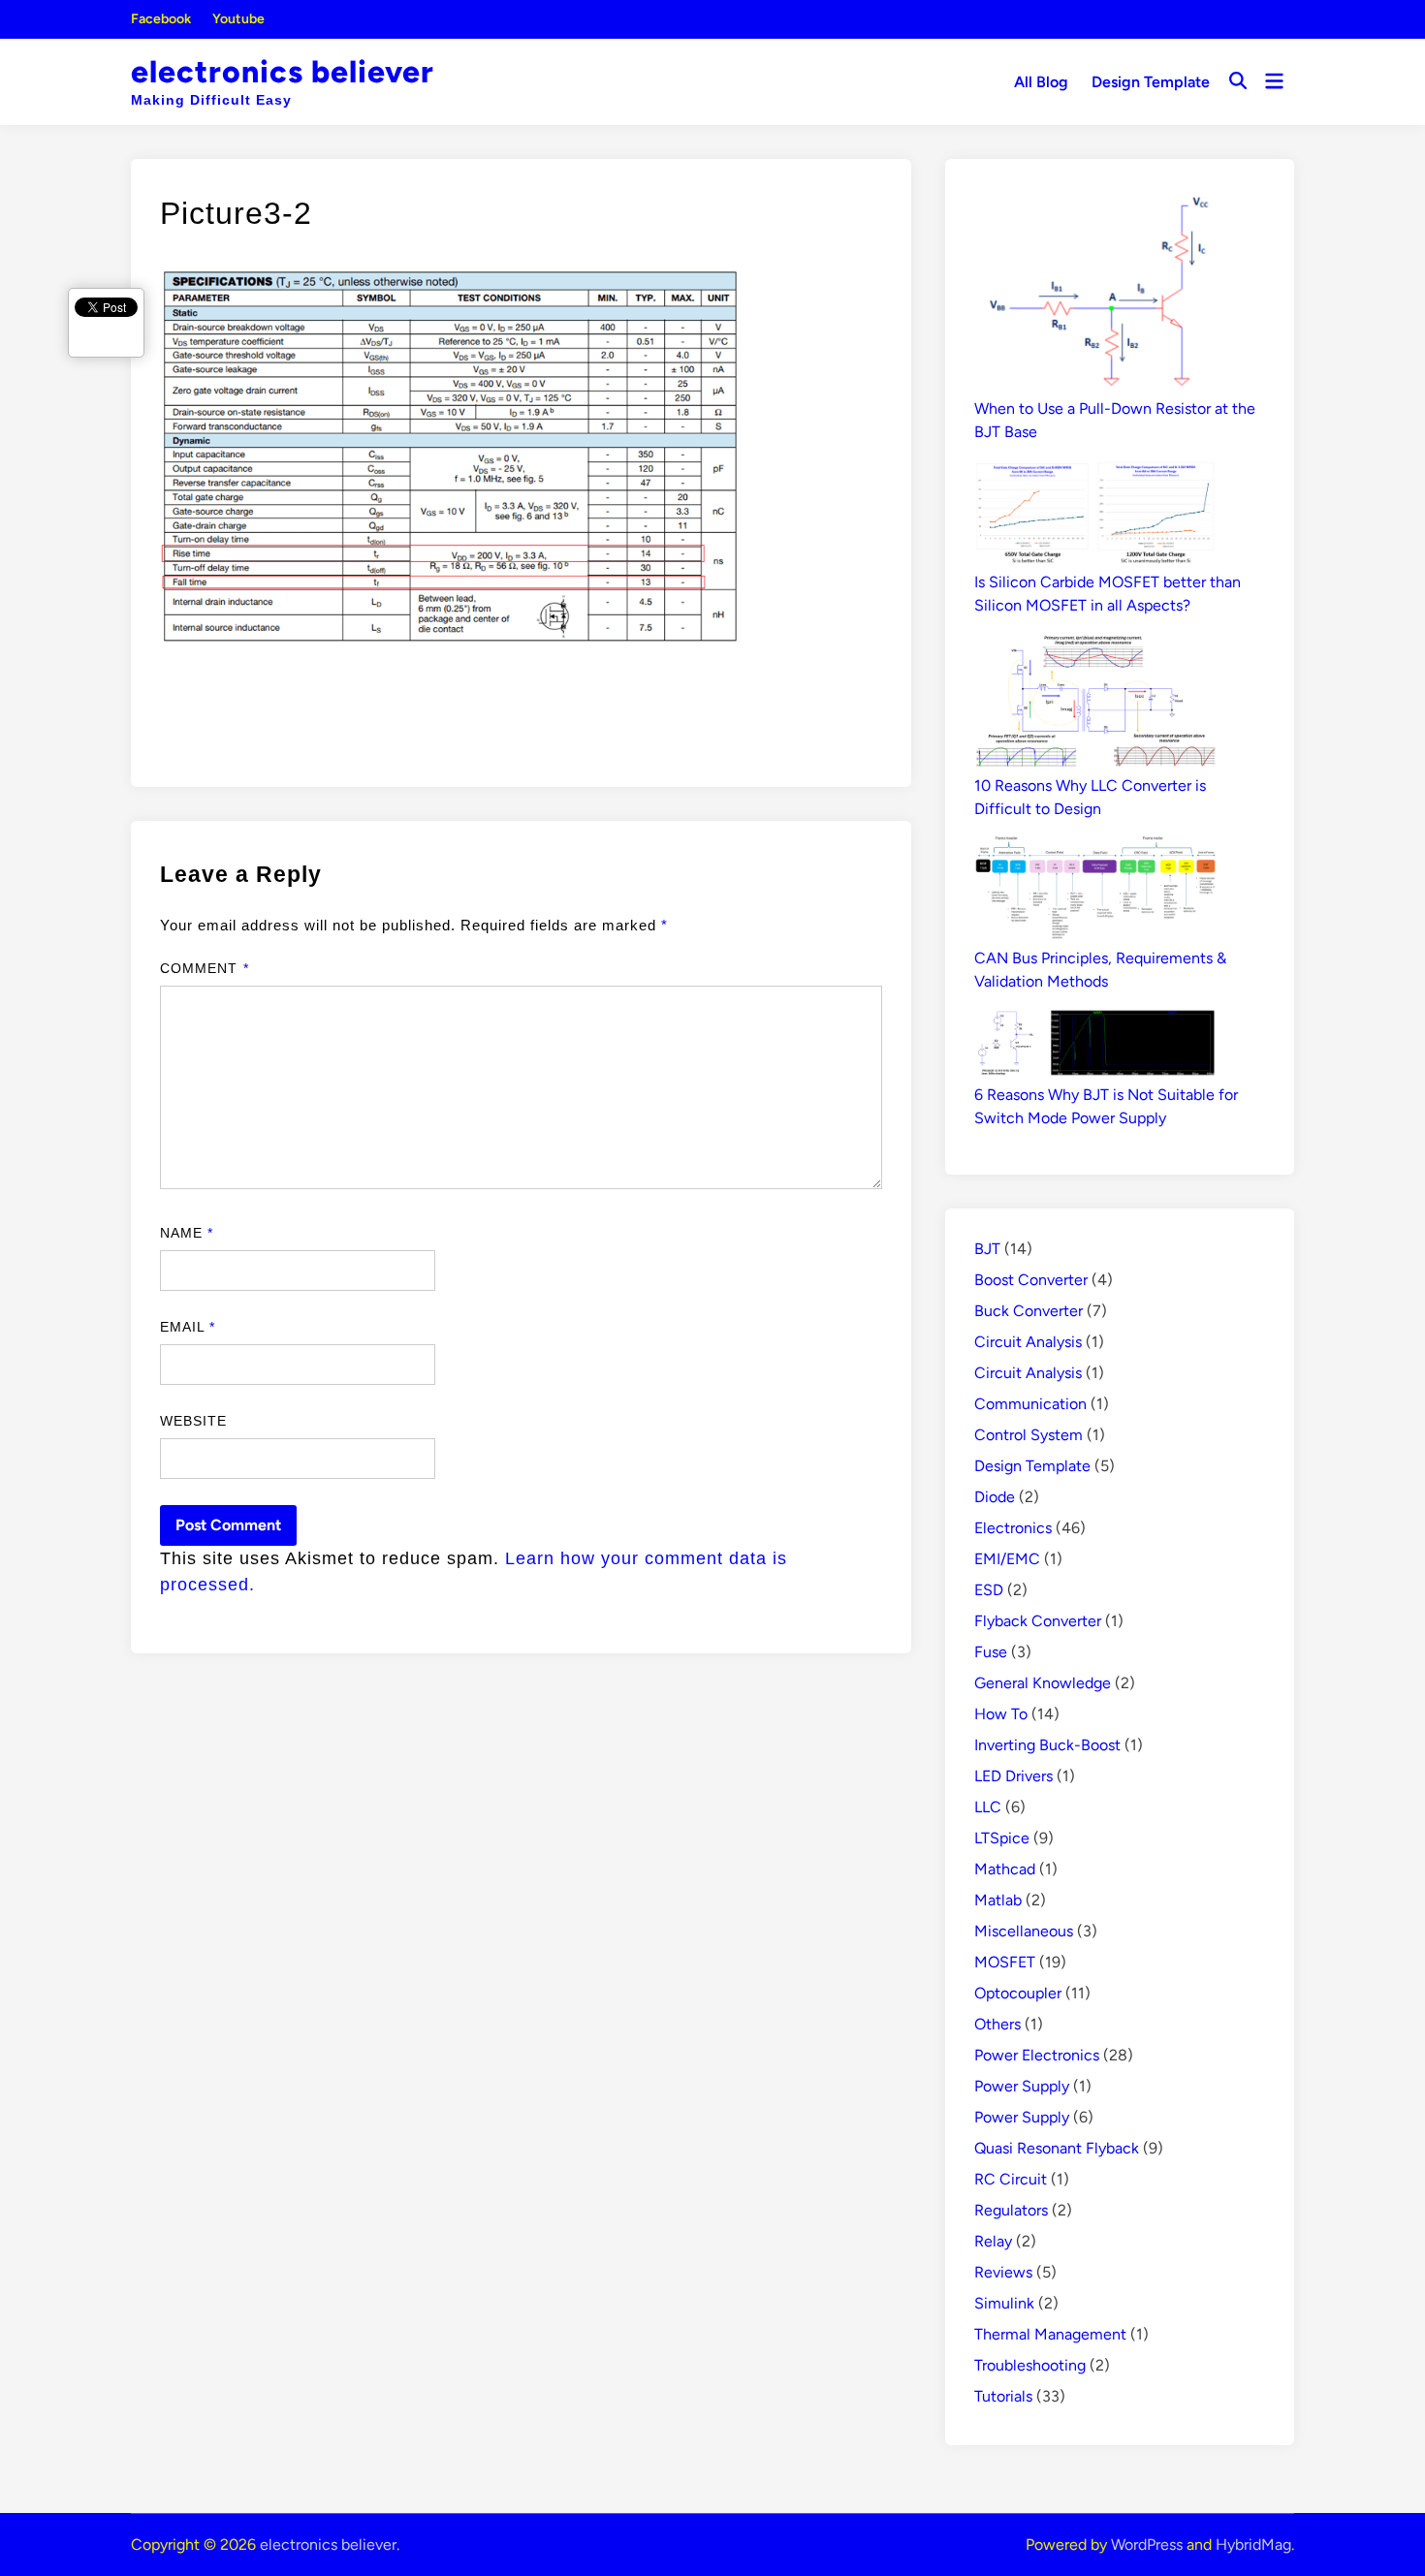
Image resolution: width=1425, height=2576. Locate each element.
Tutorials (1003, 2396)
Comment (205, 968)
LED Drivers (1013, 1776)
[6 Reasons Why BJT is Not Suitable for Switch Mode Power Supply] (1095, 1047)
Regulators (1011, 2210)
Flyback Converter (1038, 1621)
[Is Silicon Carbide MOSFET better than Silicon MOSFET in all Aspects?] (1095, 515)
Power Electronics (1037, 2055)
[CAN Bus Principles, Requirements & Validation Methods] (1095, 891)
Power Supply (1022, 2086)
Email (188, 1327)
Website (194, 1421)
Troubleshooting (1030, 2365)
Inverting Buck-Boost (1047, 1745)
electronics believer (283, 72)
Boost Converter (1031, 1280)
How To (1001, 1714)
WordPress (1147, 2545)
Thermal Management (1050, 2334)
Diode (995, 1497)
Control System (1029, 1435)
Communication (1030, 1404)
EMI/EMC (1007, 1559)
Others (997, 2024)
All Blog (1041, 82)
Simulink (1004, 2303)
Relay (993, 2241)
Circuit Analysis (1028, 1342)
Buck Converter (1029, 1311)
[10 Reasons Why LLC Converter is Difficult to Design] (1095, 704)
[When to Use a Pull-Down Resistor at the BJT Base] (1095, 293)
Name (187, 1233)
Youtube (238, 19)
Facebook (161, 19)
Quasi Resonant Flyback (1057, 2148)
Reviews (1003, 2272)
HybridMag (1253, 2545)
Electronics (1013, 1528)
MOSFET (1005, 1962)
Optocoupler (1018, 1993)
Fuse (991, 1652)
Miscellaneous (1024, 1931)
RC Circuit (1011, 2179)
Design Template (1151, 82)
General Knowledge (1043, 1683)
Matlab (998, 1900)
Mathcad (1005, 1869)
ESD (989, 1590)
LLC (988, 1807)
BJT (987, 1249)
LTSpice (1002, 1838)
